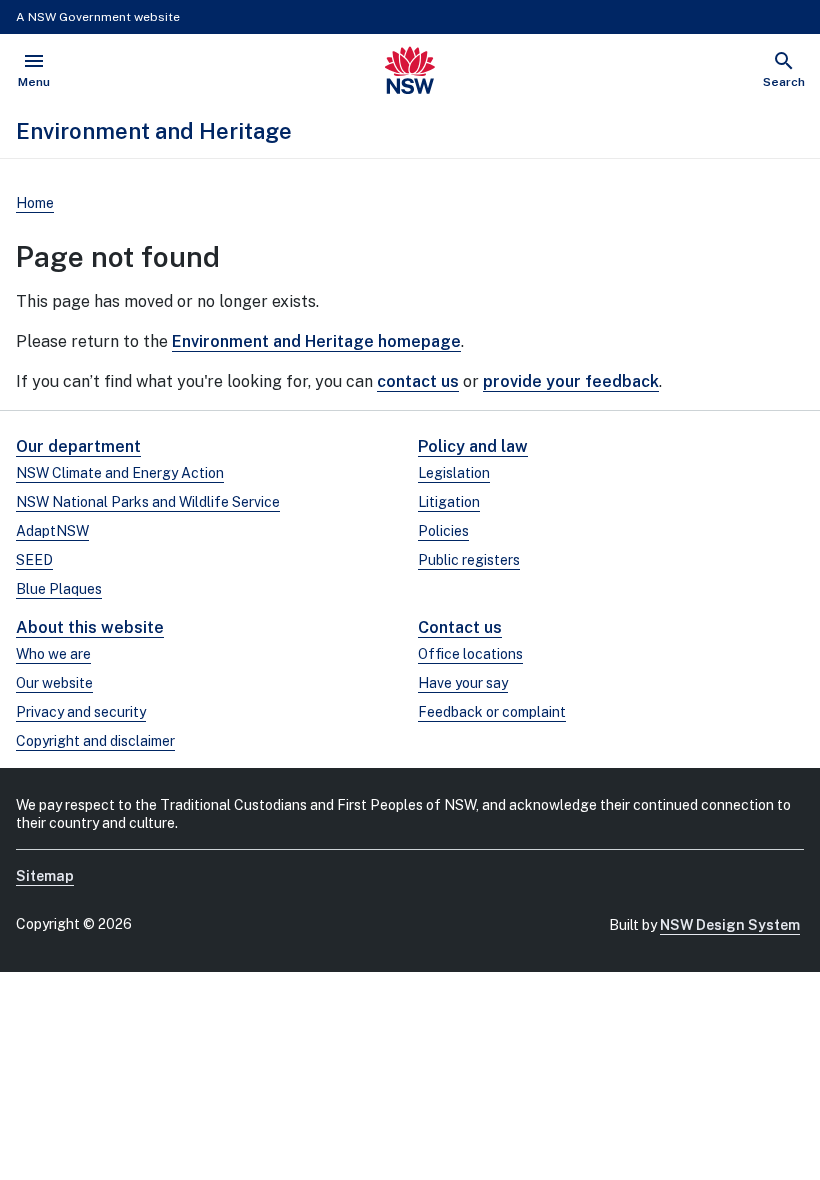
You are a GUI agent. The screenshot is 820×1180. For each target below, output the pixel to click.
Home (35, 203)
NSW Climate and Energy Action (120, 473)
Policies (443, 531)
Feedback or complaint (492, 712)
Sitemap (45, 876)
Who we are (53, 654)
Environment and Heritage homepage (316, 341)
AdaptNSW (52, 531)
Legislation (454, 473)
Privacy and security (81, 712)
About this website (90, 627)
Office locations (470, 654)
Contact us (460, 627)
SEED (34, 560)
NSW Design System (730, 925)
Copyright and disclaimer (95, 741)
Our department (78, 446)
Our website (54, 683)
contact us (418, 381)
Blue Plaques (59, 589)
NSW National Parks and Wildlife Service (148, 502)
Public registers (469, 560)
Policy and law (473, 446)
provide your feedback (571, 381)
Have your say (463, 683)
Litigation (449, 502)
